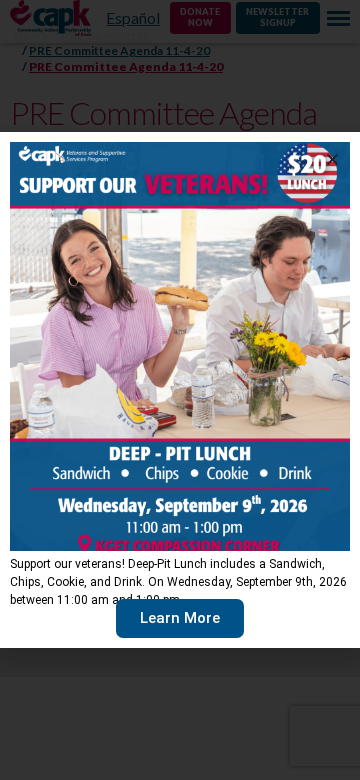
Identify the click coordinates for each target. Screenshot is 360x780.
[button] (332, 159)
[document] (180, 390)
